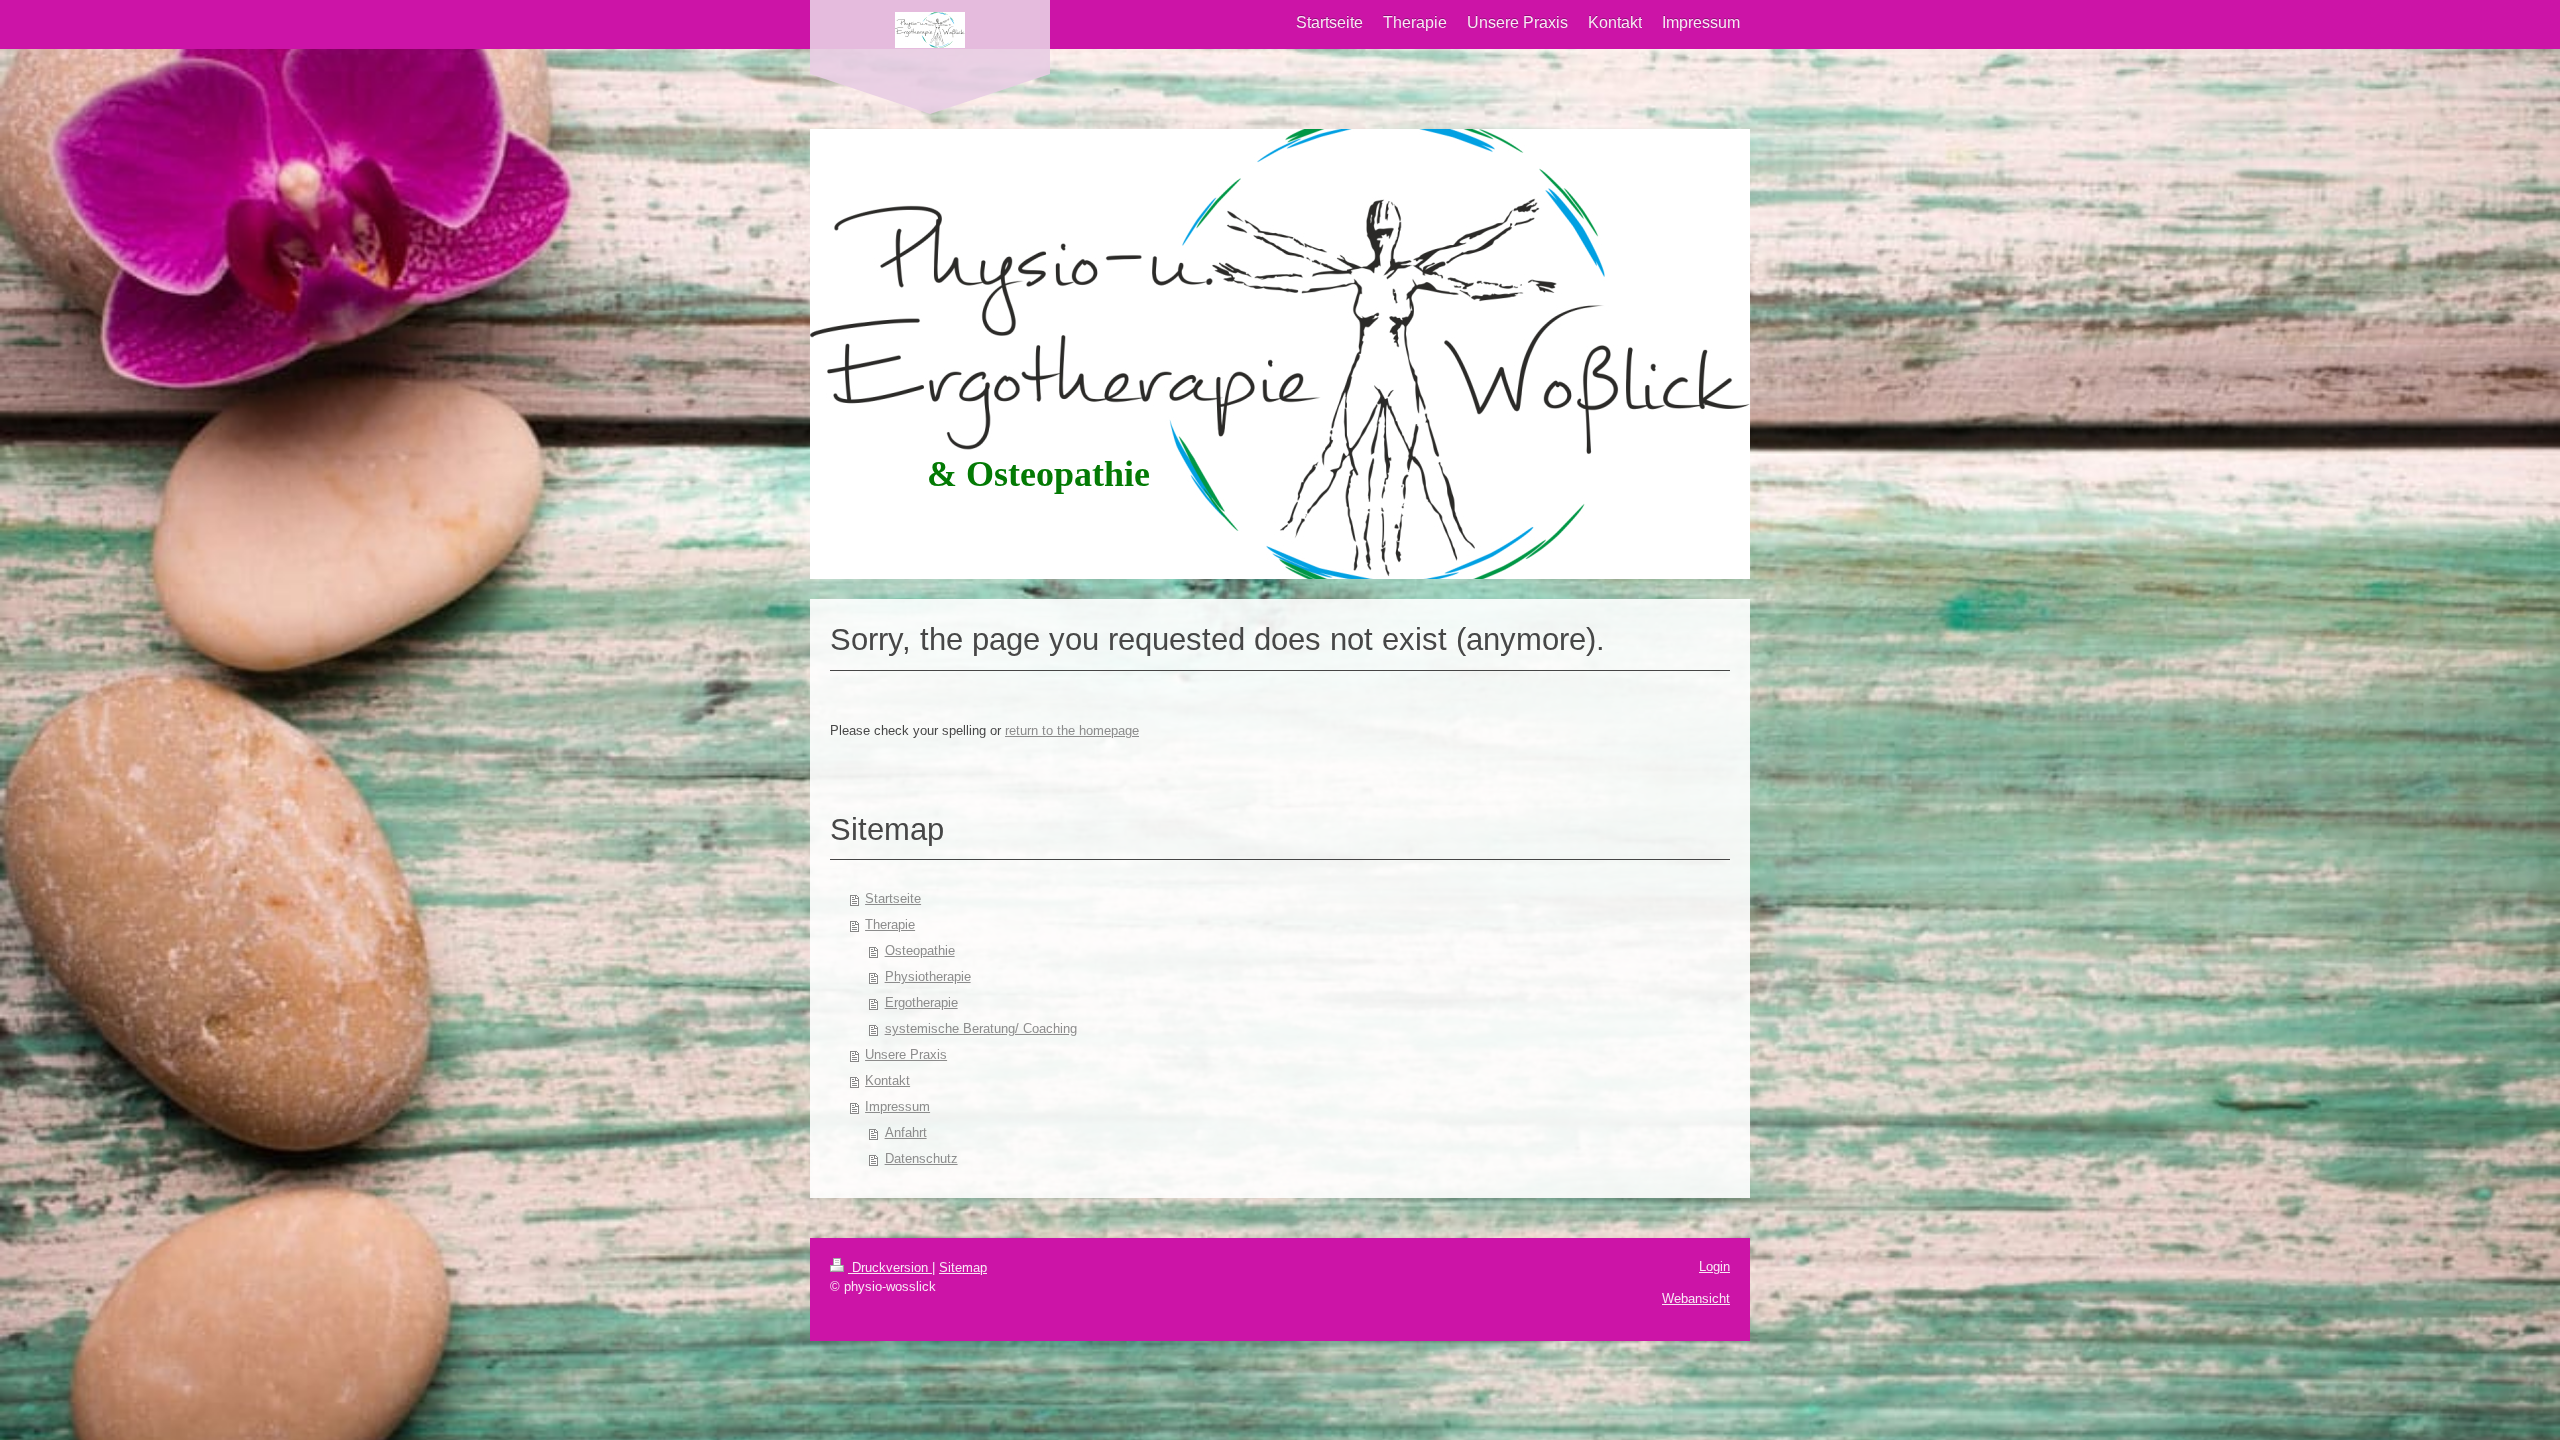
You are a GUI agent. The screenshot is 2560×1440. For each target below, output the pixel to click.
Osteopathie (920, 950)
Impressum (897, 1106)
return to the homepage (1072, 730)
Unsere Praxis (906, 1054)
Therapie (890, 924)
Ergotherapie (921, 1002)
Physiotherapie (928, 976)
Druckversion (890, 1267)
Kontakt (887, 1080)
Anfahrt (906, 1132)
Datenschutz (921, 1158)
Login (1714, 1266)
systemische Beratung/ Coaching (981, 1028)
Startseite (893, 898)
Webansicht (1696, 1298)
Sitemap (963, 1267)
